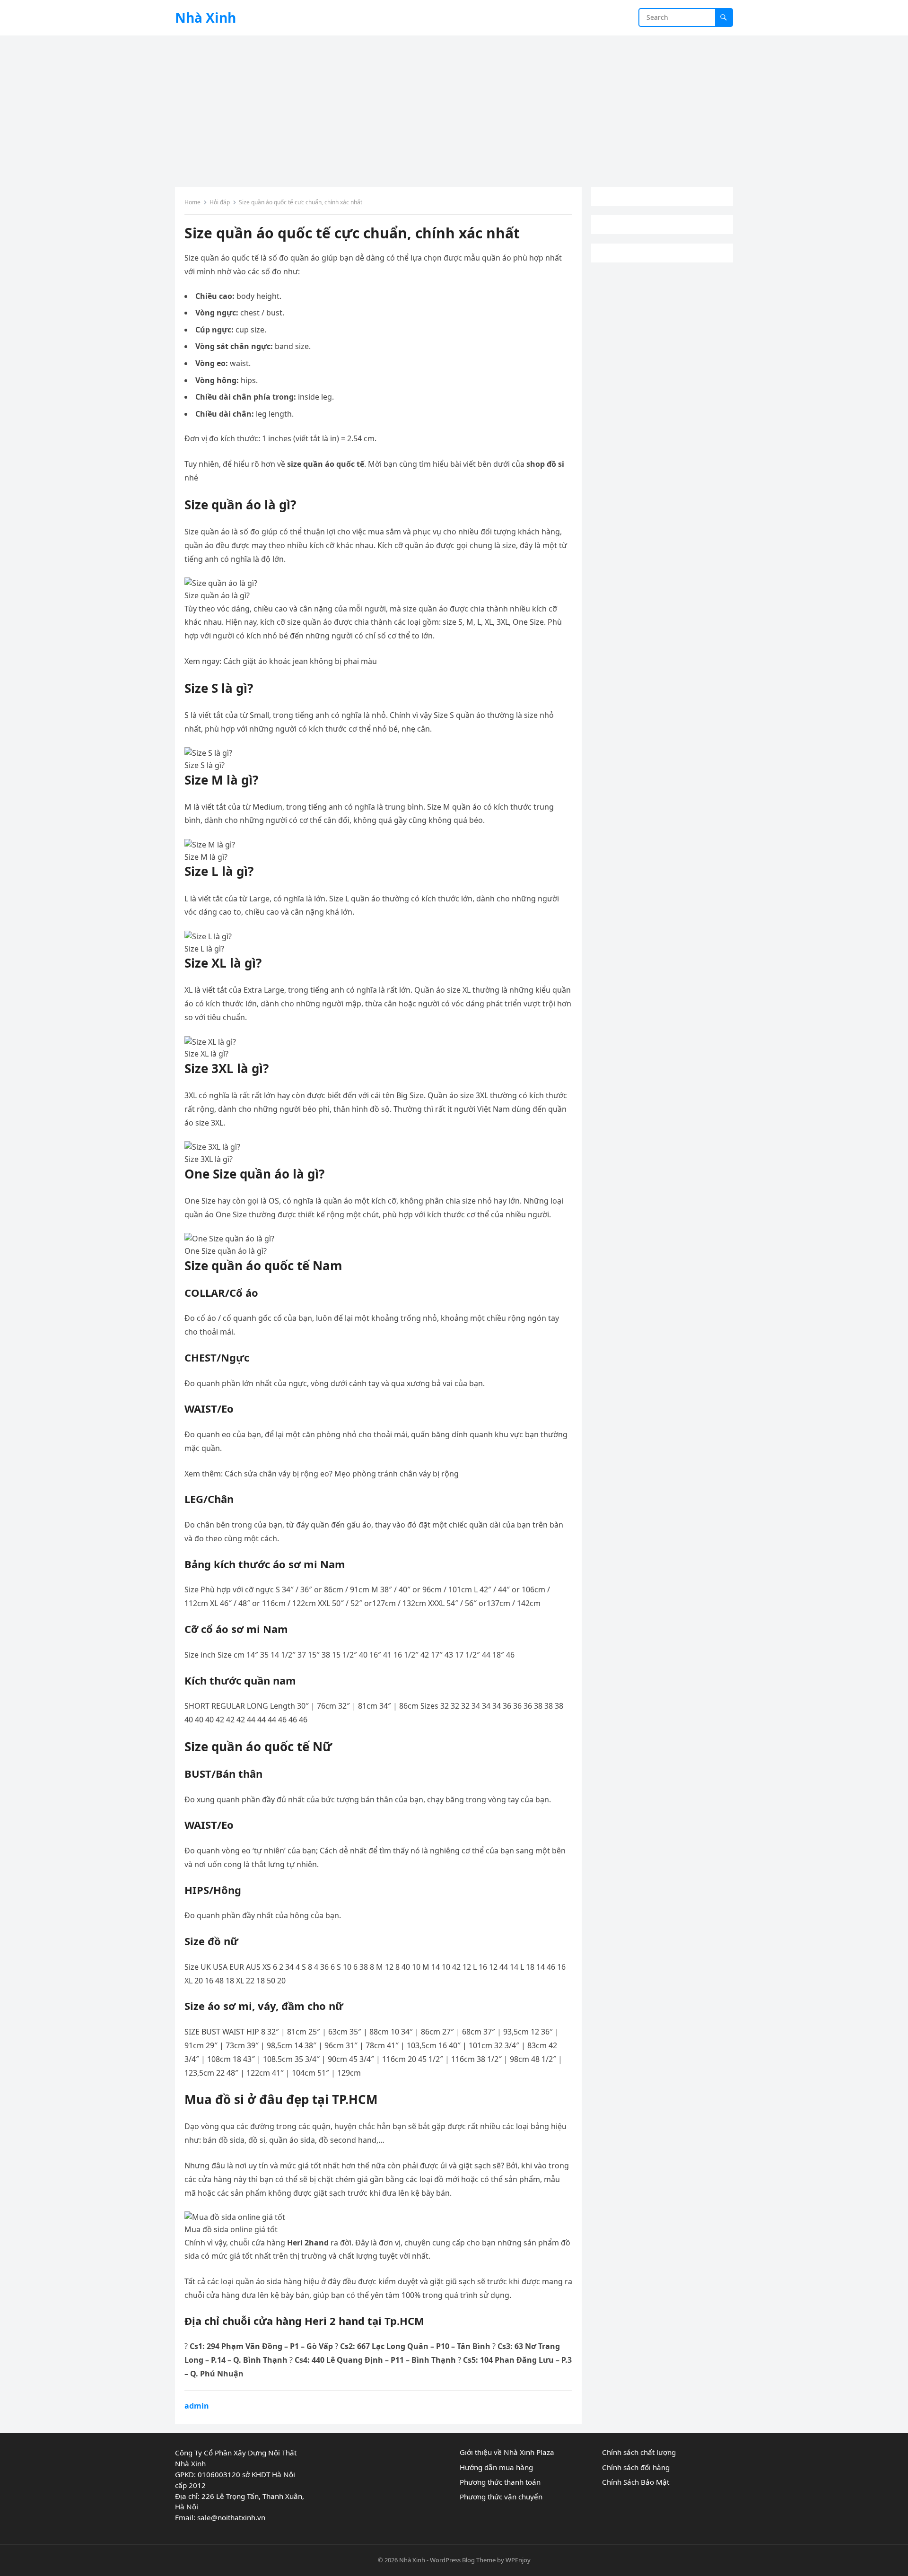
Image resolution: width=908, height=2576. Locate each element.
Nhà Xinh (205, 17)
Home (192, 202)
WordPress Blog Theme (463, 2560)
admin (197, 2406)
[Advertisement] (454, 106)
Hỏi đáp (220, 202)
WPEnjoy (518, 2560)
